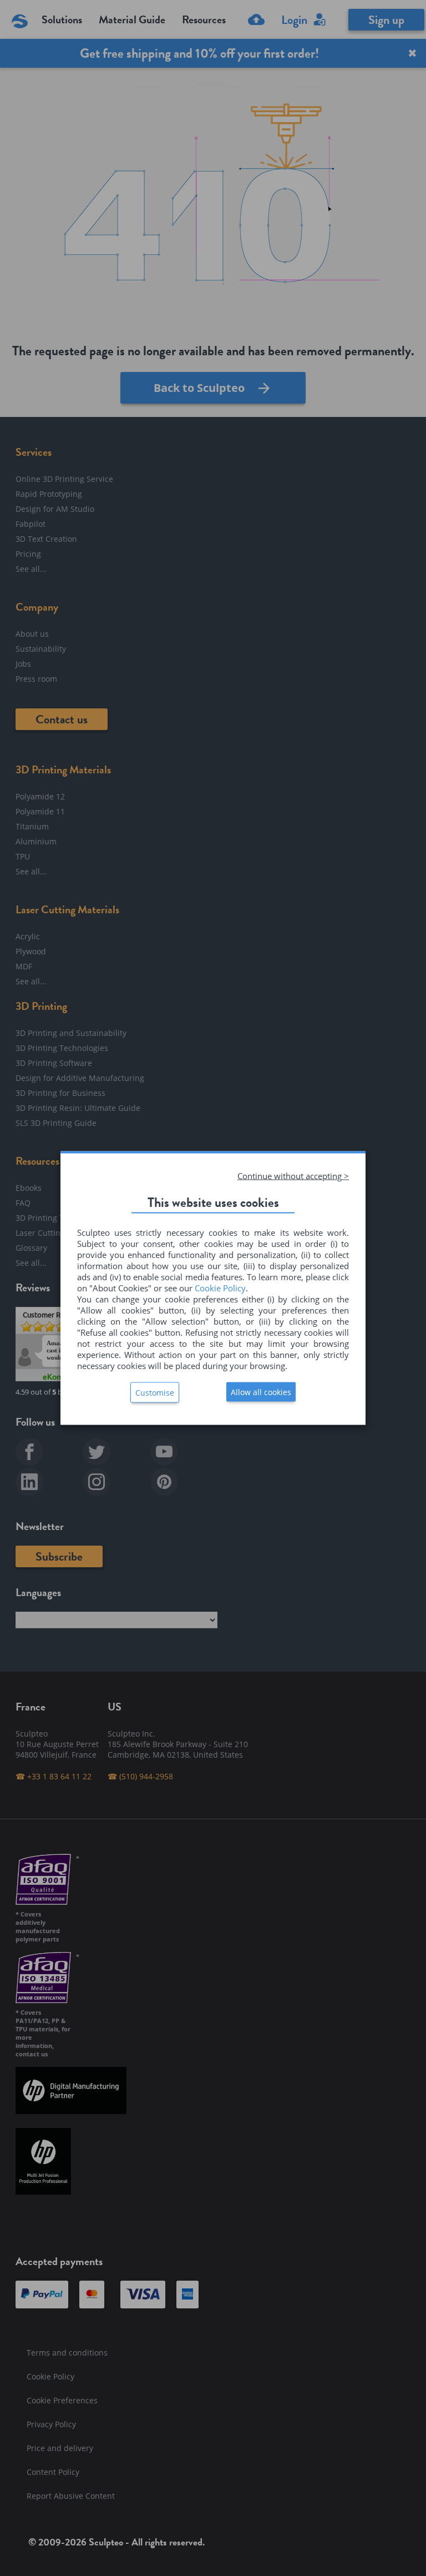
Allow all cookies (261, 1392)
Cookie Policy (220, 1288)
